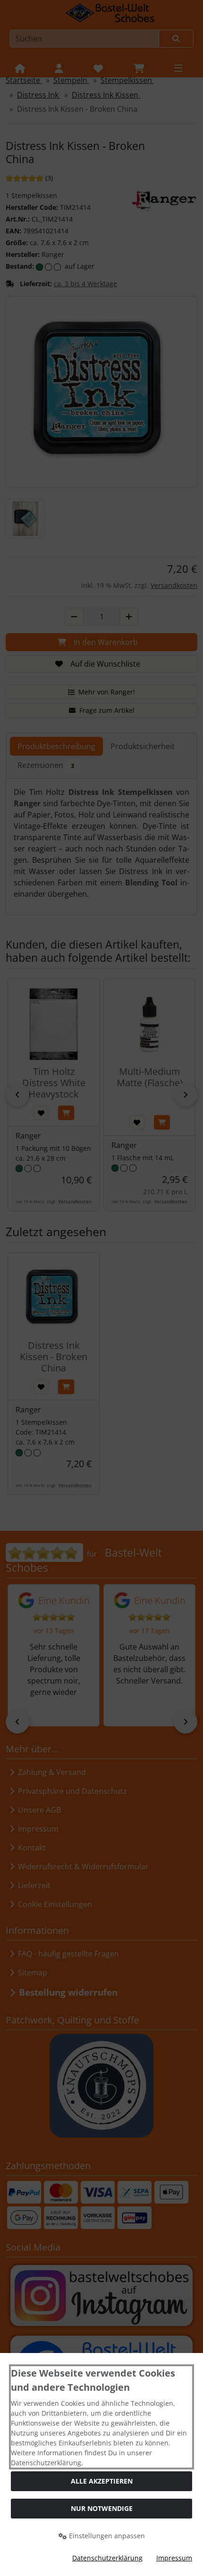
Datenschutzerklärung (107, 2558)
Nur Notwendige (102, 2508)
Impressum (174, 2558)
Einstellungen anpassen (106, 2536)
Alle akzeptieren (102, 2481)
